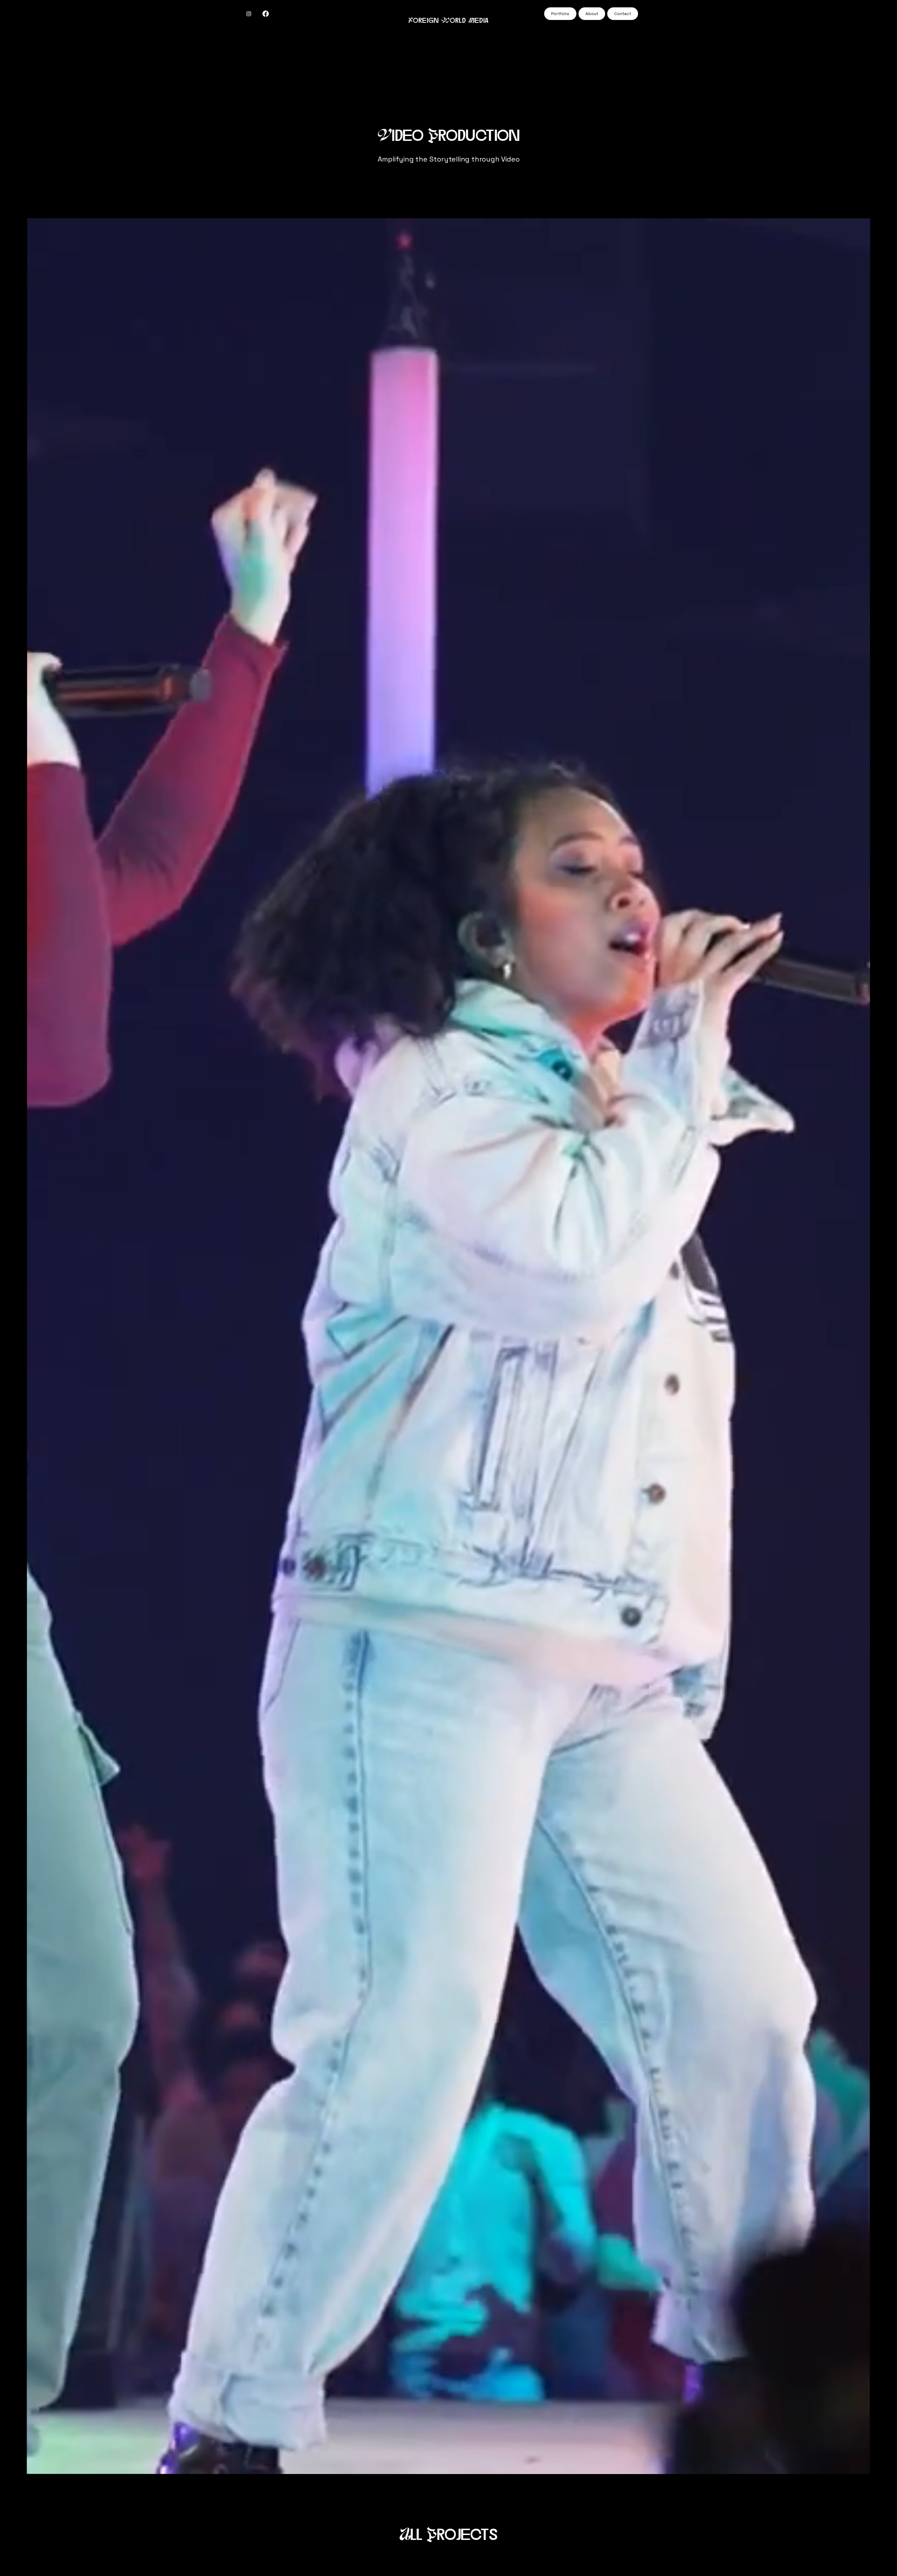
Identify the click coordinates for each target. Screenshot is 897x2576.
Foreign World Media (449, 21)
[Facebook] (266, 14)
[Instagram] (249, 14)
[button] (858, 2466)
